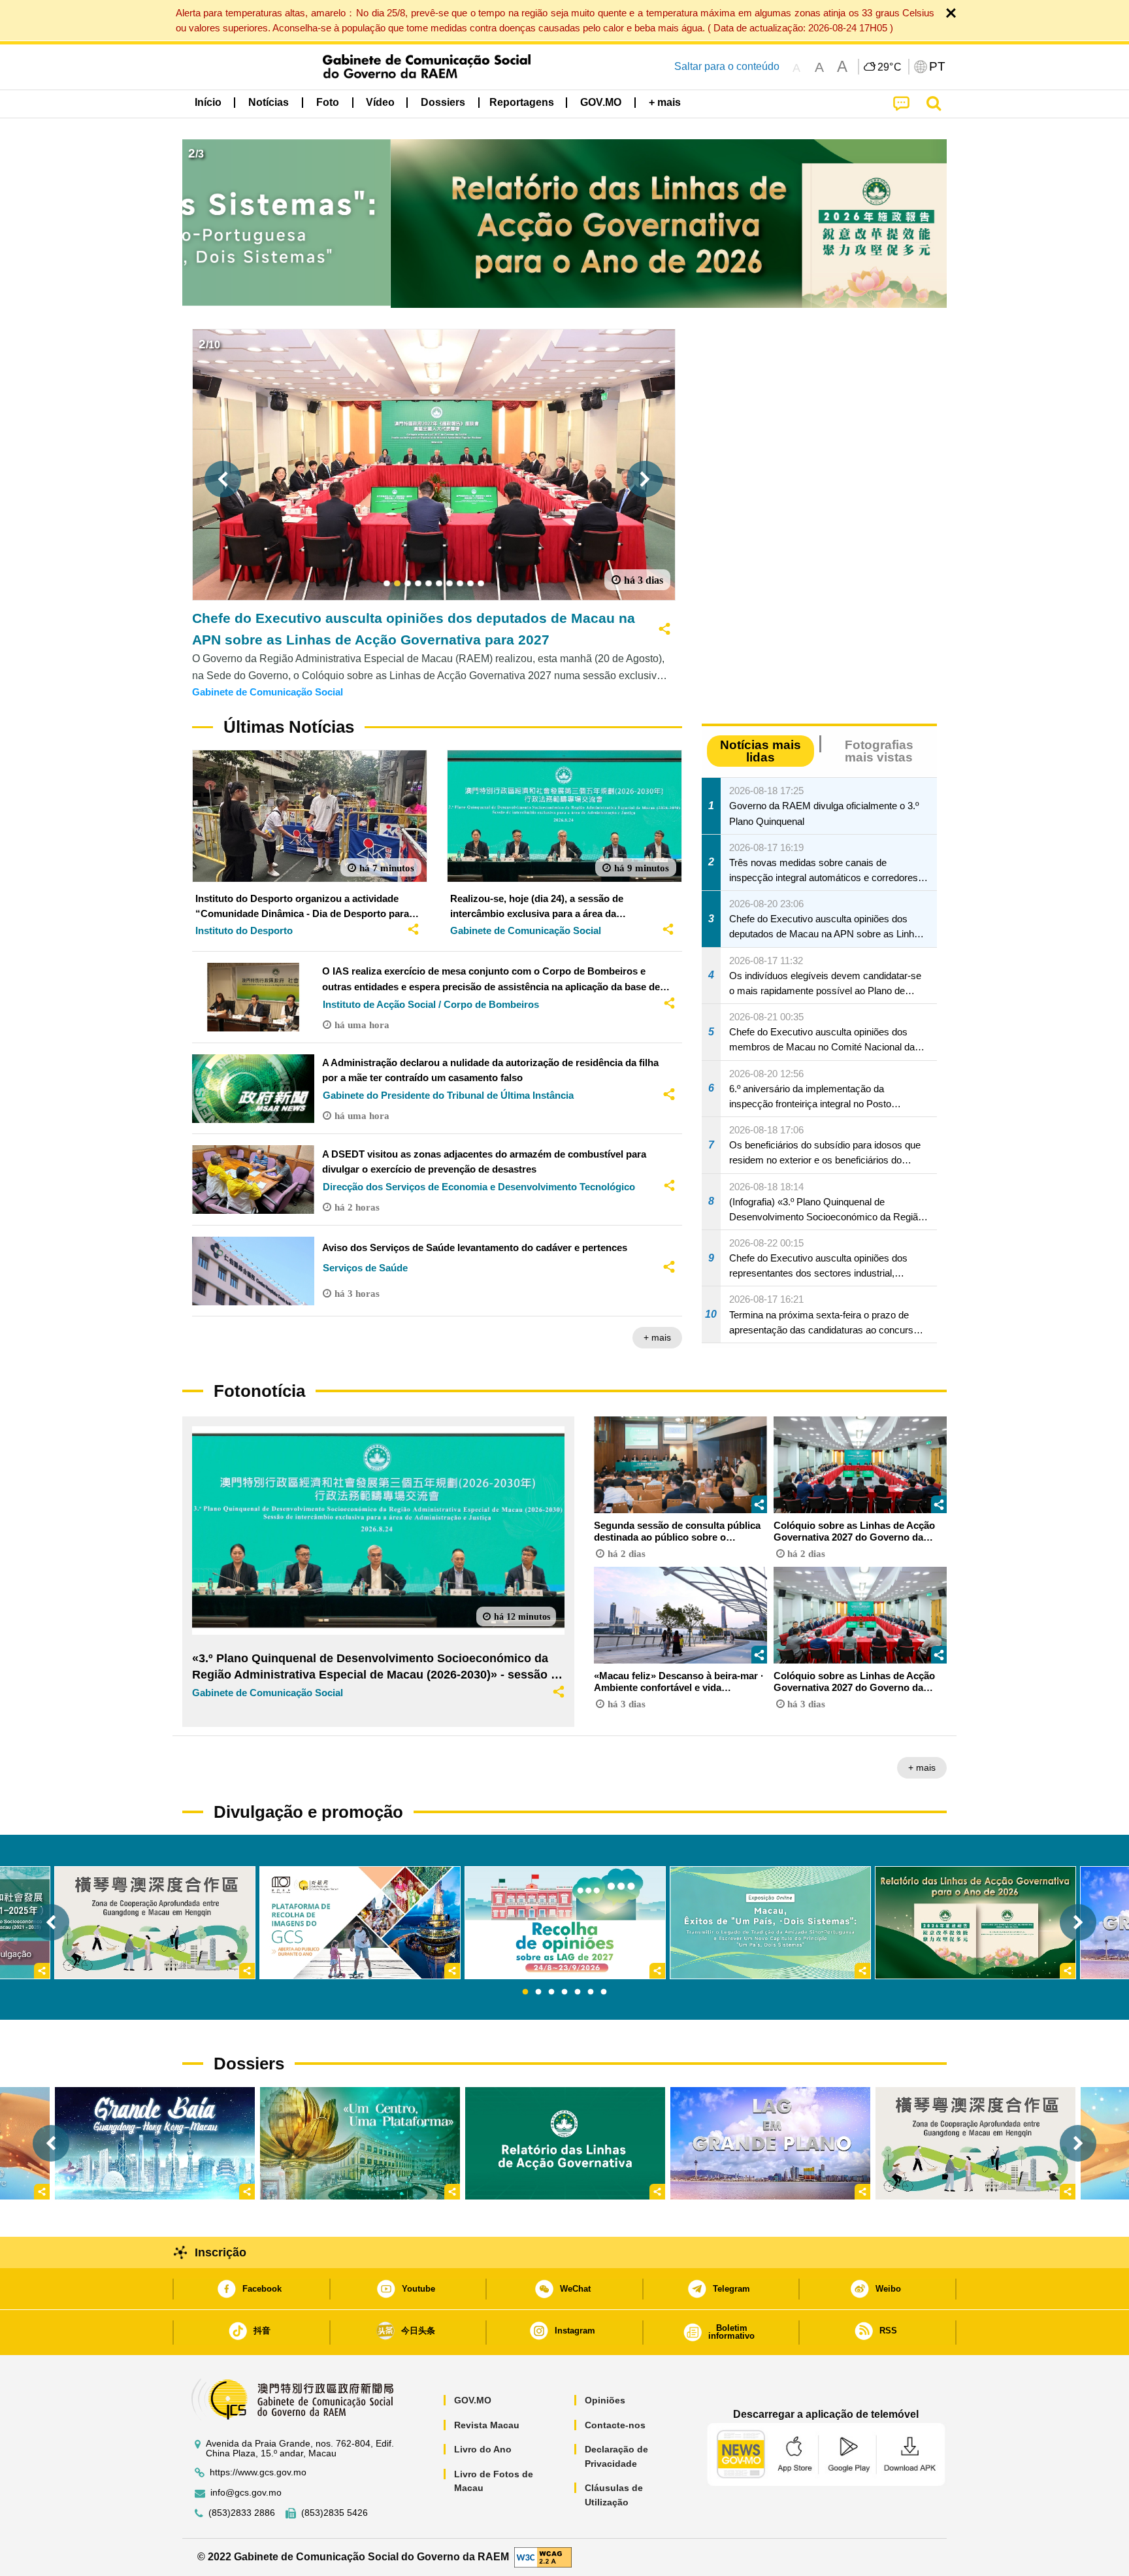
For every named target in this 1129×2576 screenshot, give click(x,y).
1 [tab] (525, 1992)
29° (890, 67)
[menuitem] (269, 103)
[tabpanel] (565, 1923)
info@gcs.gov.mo (246, 2493)
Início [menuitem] (208, 102)
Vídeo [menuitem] (380, 102)
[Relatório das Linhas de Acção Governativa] (565, 2143)
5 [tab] (578, 1992)
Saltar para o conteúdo (727, 66)
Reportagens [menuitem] (522, 102)
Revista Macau (487, 2425)
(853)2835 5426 (335, 2513)
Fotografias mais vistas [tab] (879, 751)
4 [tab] (564, 1992)
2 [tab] (538, 1992)
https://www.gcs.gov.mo (258, 2472)
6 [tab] (591, 1992)
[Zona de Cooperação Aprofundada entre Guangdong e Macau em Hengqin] (975, 2143)
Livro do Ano (483, 2449)
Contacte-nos (615, 2425)
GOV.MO (473, 2400)
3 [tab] (551, 1992)
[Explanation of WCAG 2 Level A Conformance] (543, 2557)
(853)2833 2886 (242, 2513)
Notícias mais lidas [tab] (761, 751)
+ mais (657, 1337)
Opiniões (605, 2400)
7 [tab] (604, 1992)
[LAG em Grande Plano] (770, 2143)
